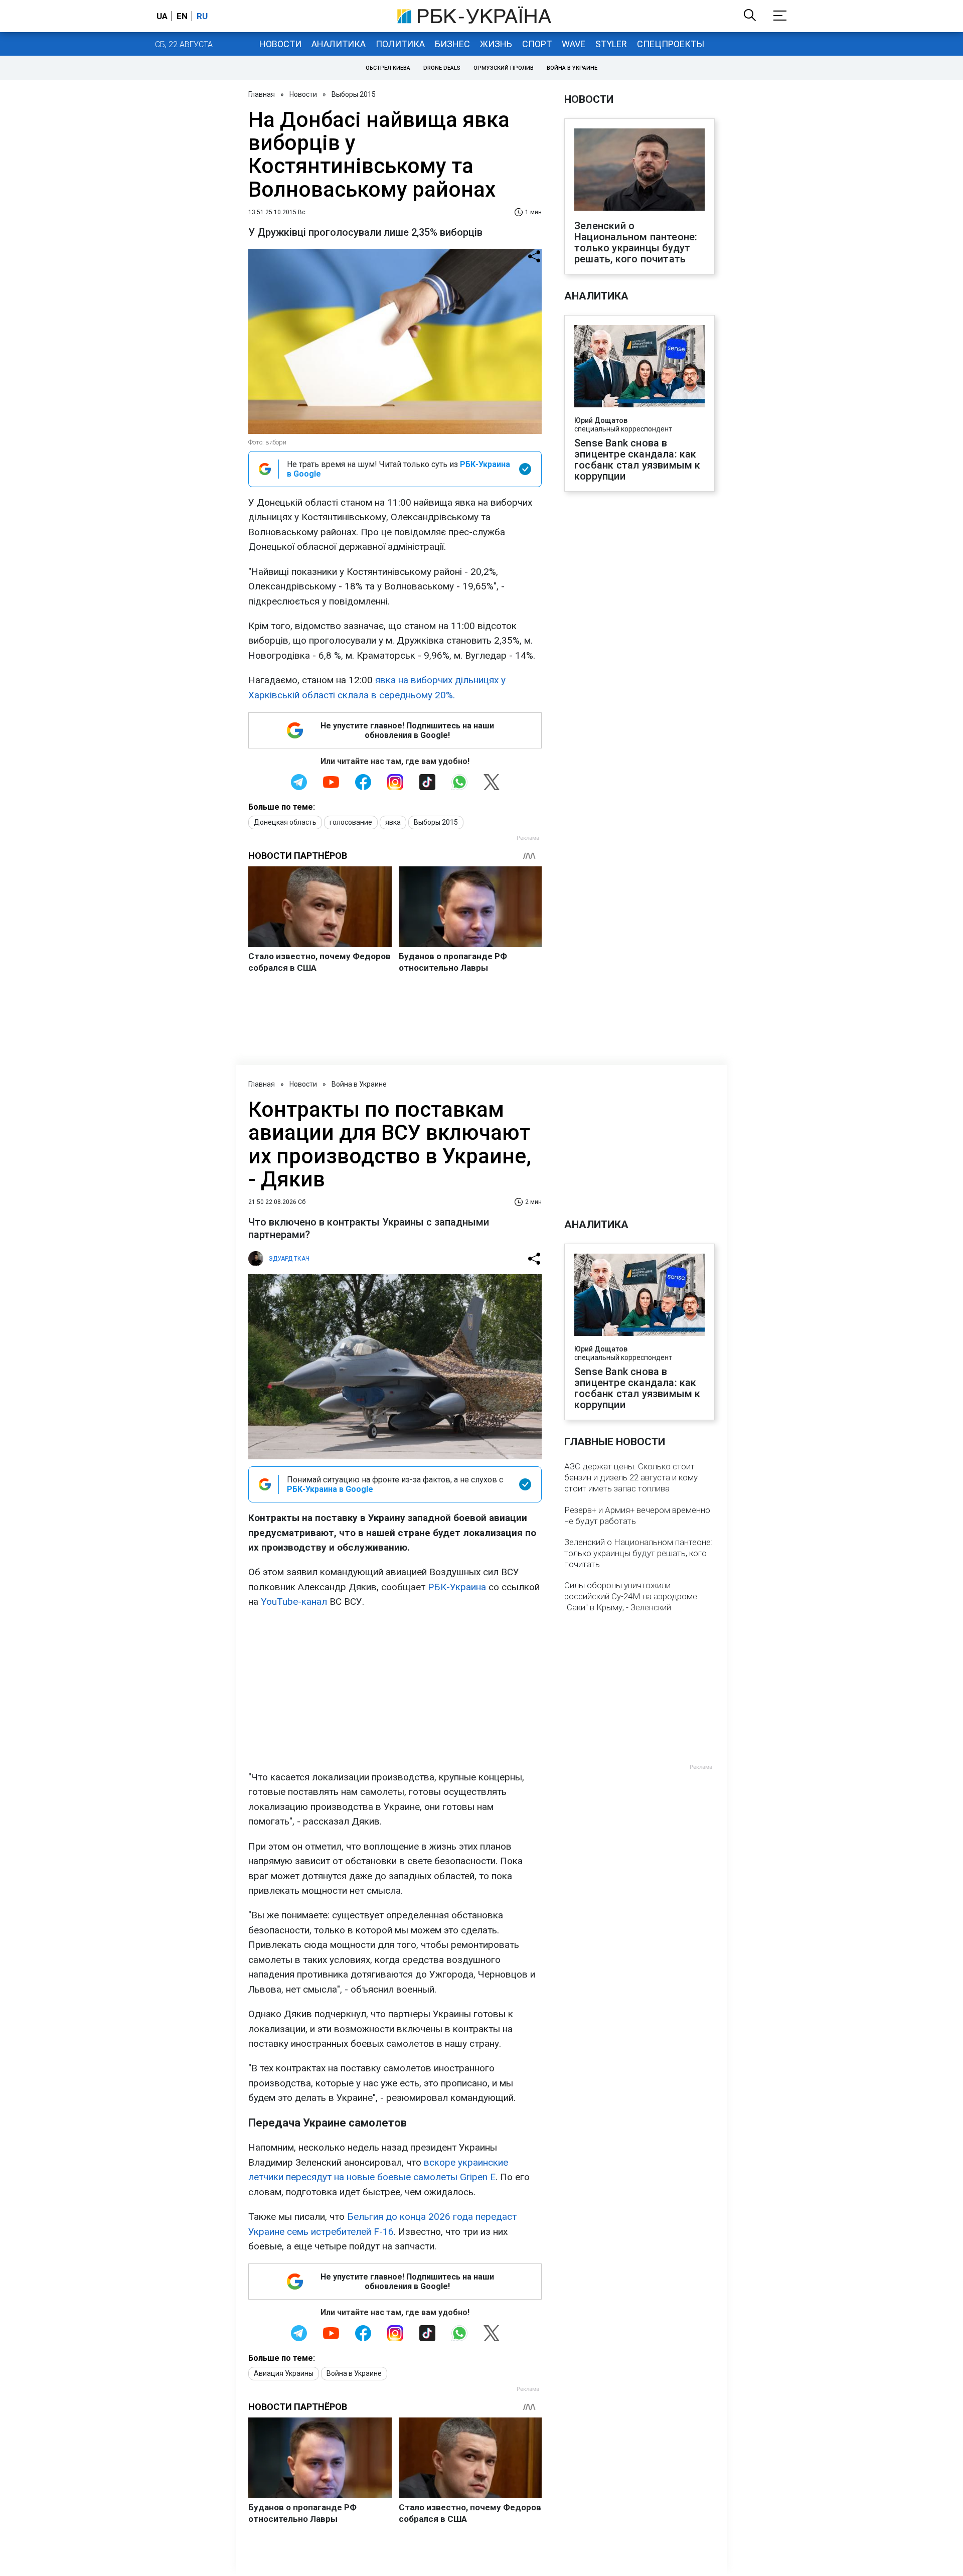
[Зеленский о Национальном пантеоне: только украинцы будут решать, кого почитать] (639, 171)
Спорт (537, 44)
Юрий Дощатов (601, 420)
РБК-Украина (457, 1587)
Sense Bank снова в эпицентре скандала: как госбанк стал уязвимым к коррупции (637, 460)
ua (162, 16)
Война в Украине (572, 68)
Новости (280, 44)
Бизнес (452, 44)
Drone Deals (442, 68)
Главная (262, 94)
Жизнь (496, 44)
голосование (351, 822)
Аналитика (339, 44)
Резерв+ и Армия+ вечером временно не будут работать (637, 1516)
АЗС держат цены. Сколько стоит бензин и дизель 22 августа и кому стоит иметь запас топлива (631, 1477)
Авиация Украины (284, 2373)
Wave (574, 44)
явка (393, 822)
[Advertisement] (395, 1690)
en (182, 16)
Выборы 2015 (354, 94)
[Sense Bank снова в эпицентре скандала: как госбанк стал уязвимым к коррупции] (639, 367)
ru (202, 16)
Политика (400, 44)
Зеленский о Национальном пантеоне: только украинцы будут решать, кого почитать (636, 242)
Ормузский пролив (504, 68)
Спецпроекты (671, 44)
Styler (611, 44)
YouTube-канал (294, 1602)
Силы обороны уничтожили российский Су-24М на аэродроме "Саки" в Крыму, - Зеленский (631, 1596)
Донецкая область (285, 822)
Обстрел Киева (388, 68)
